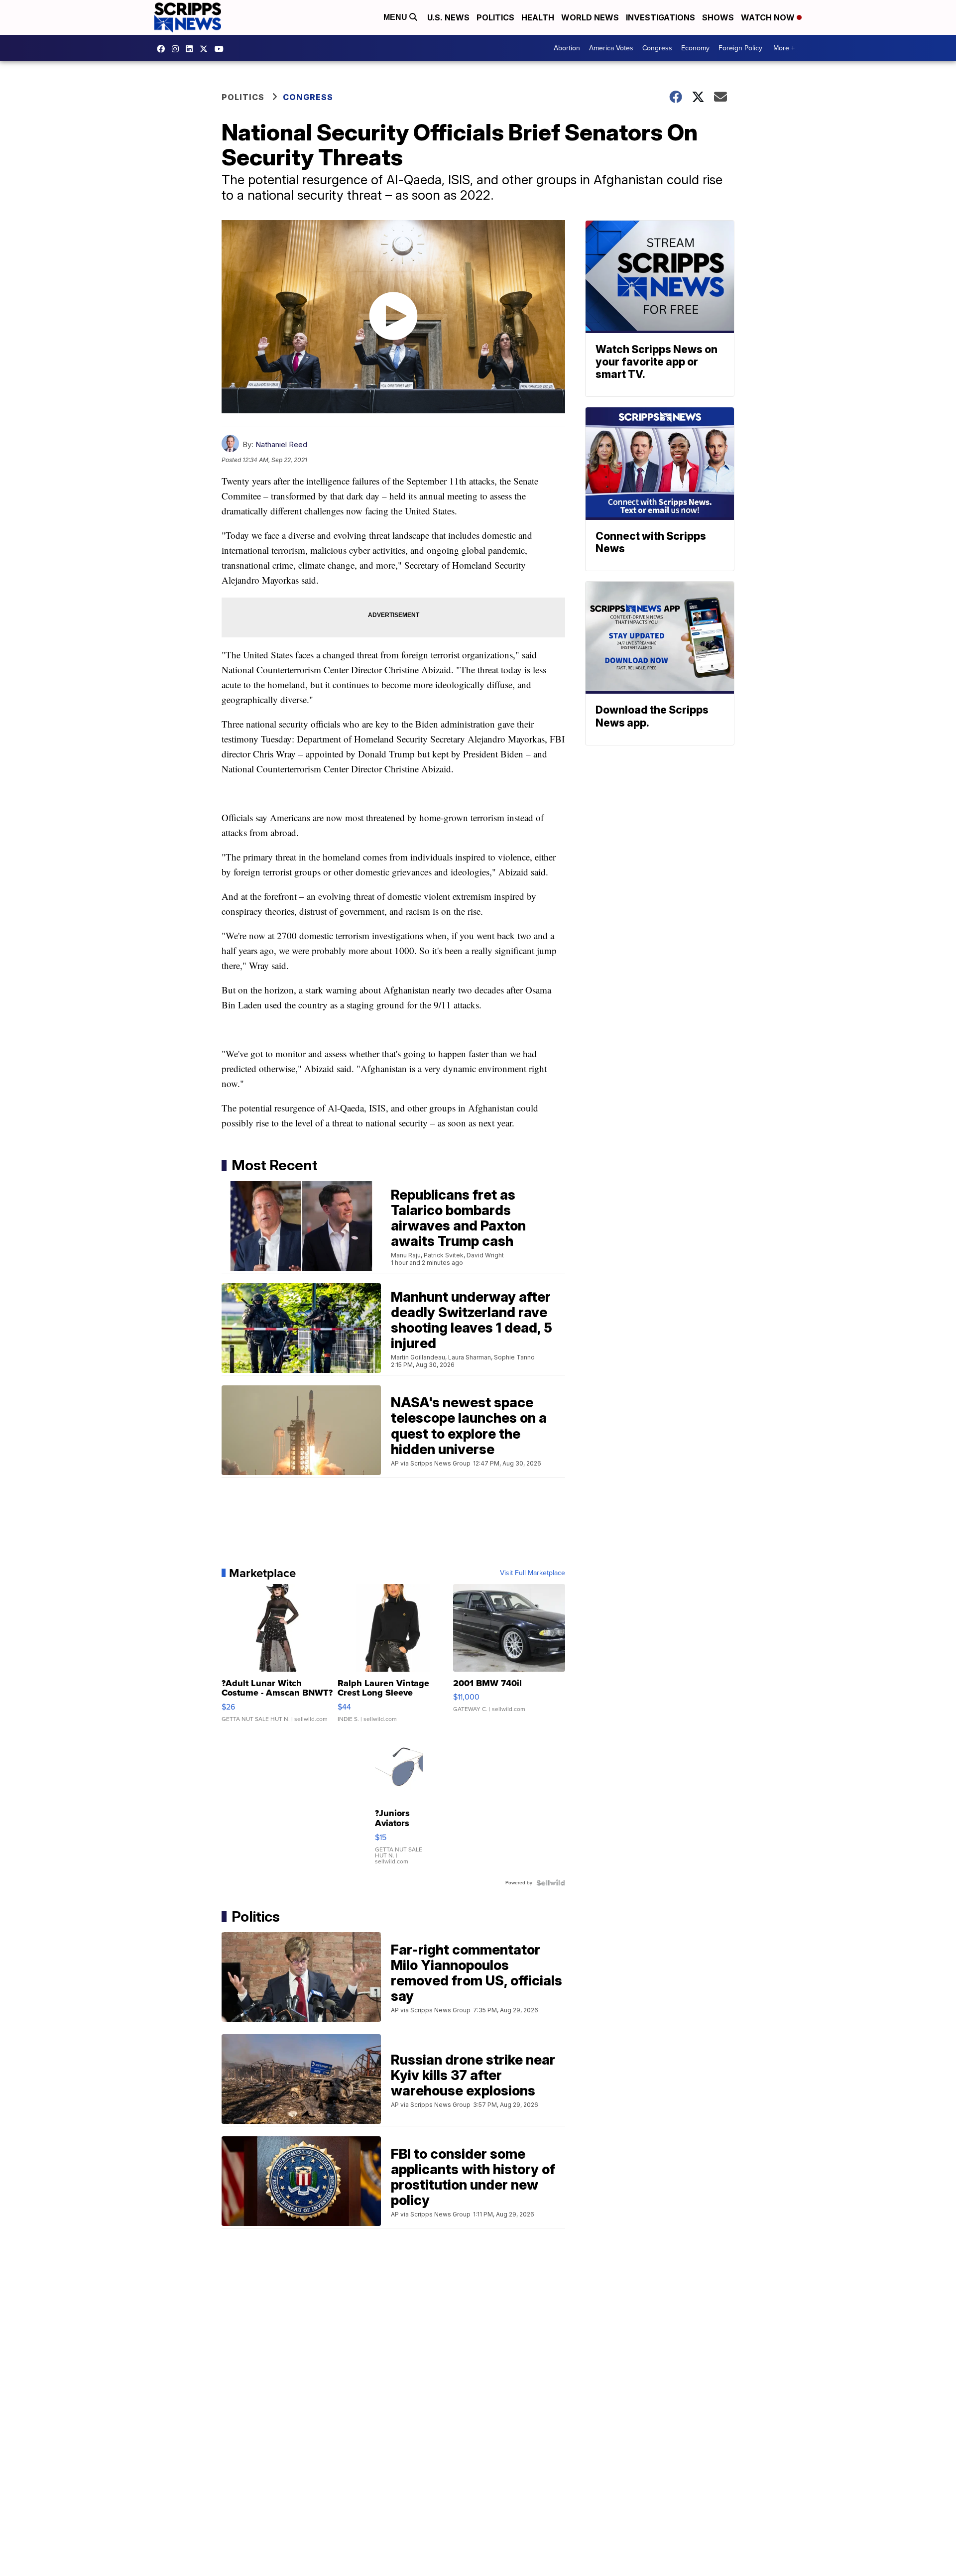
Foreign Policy (740, 48)
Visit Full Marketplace (533, 1573)
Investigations (660, 17)
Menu (396, 17)
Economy (695, 48)
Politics (495, 17)
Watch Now (769, 17)
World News (590, 17)
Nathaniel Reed (281, 444)
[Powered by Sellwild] (551, 1883)
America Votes (611, 48)
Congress (657, 48)
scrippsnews (163, 49)
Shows (718, 17)
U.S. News (448, 17)
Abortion (567, 48)
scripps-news (192, 49)
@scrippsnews (222, 49)
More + (784, 48)
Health (538, 17)
